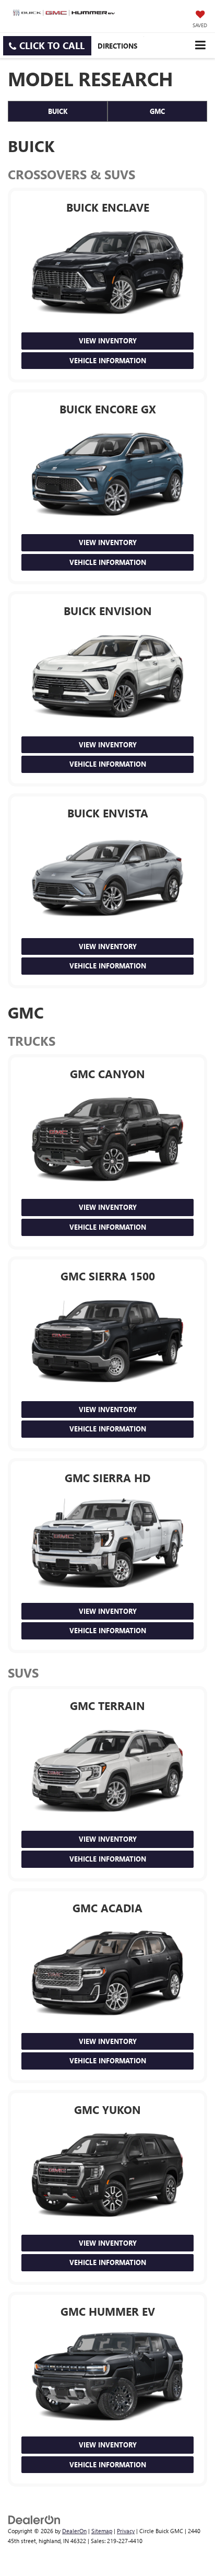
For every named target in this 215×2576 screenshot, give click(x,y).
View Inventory (108, 340)
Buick (58, 111)
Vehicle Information (108, 360)
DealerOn (74, 2531)
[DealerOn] (34, 2519)
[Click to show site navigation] (200, 45)
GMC (157, 111)
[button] (47, 46)
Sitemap (102, 2531)
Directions (117, 46)
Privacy (126, 2531)
